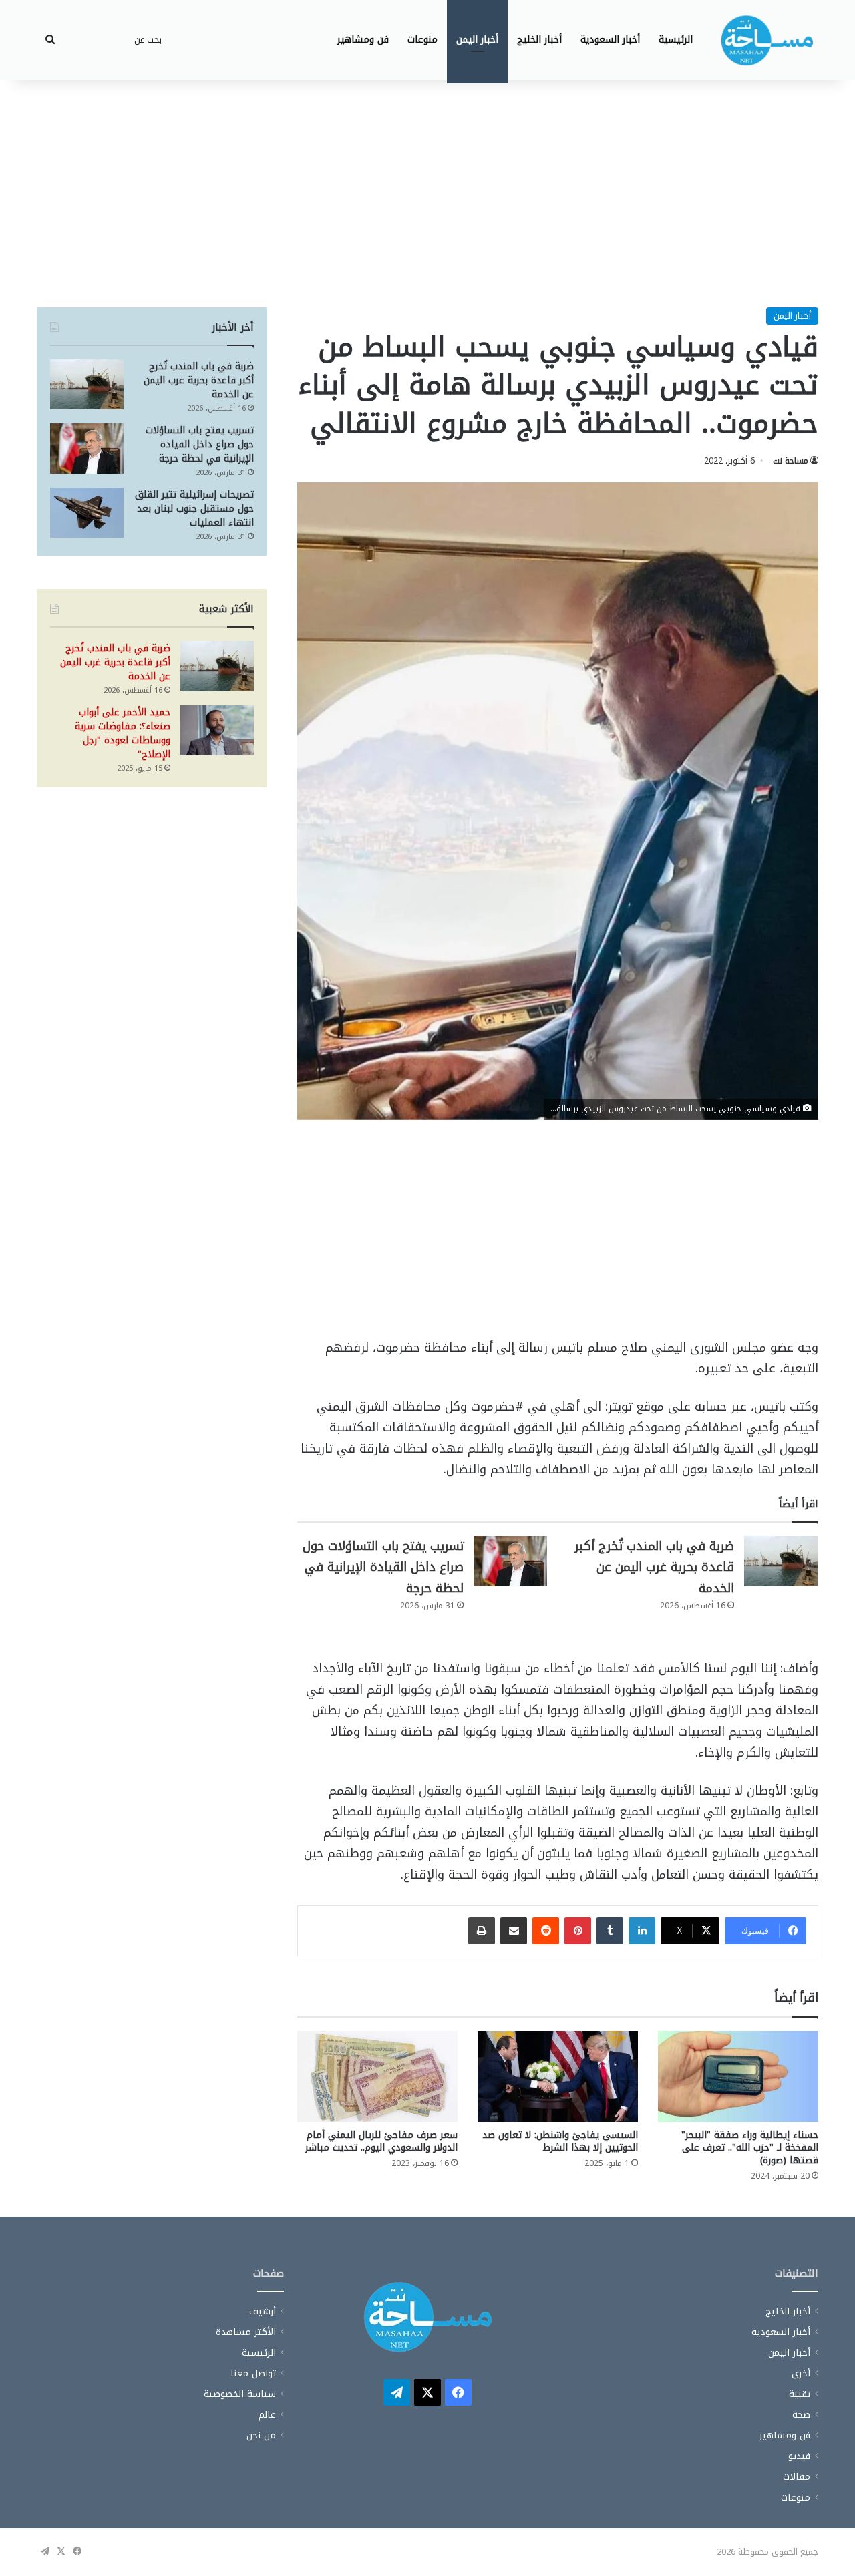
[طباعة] (482, 1931)
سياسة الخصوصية (240, 2394)
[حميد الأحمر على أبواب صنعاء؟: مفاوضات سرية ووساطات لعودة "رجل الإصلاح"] (217, 730)
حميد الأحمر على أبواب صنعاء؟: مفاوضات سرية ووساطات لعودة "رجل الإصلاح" (123, 733)
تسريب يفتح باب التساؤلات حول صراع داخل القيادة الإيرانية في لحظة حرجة (383, 1567)
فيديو (799, 2456)
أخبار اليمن (477, 40)
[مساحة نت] (767, 40)
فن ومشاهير (363, 40)
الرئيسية (676, 40)
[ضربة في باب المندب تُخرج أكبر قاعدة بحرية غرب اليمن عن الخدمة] (781, 1561)
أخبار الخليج (539, 40)
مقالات (797, 2477)
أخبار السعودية (610, 40)
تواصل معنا (253, 2373)
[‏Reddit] (546, 1931)
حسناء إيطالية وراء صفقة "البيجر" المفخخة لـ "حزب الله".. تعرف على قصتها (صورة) (750, 2148)
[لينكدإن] (642, 1931)
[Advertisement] (427, 194)
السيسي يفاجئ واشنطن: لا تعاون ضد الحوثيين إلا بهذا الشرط (560, 2141)
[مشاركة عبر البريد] (514, 1931)
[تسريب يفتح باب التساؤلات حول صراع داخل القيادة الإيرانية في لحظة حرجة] (510, 1561)
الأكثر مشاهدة (246, 2332)
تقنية (800, 2394)
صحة (801, 2415)
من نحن (261, 2435)
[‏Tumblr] (610, 1931)
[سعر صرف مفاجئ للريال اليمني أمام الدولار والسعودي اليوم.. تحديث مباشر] (377, 2076)
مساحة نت (791, 461)
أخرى (801, 2373)
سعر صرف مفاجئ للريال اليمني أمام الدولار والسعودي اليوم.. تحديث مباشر (381, 2141)
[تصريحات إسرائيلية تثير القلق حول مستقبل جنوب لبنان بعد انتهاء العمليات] (87, 513)
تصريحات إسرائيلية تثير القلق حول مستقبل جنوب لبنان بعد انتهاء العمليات (194, 509)
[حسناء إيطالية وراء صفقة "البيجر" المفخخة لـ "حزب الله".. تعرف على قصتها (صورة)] (738, 2076)
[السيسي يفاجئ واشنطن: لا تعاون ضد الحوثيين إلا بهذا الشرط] (558, 2076)
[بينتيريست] (578, 1931)
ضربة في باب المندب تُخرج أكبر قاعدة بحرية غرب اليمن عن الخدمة (654, 1567)
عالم (267, 2415)
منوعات (422, 40)
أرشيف (263, 2311)
